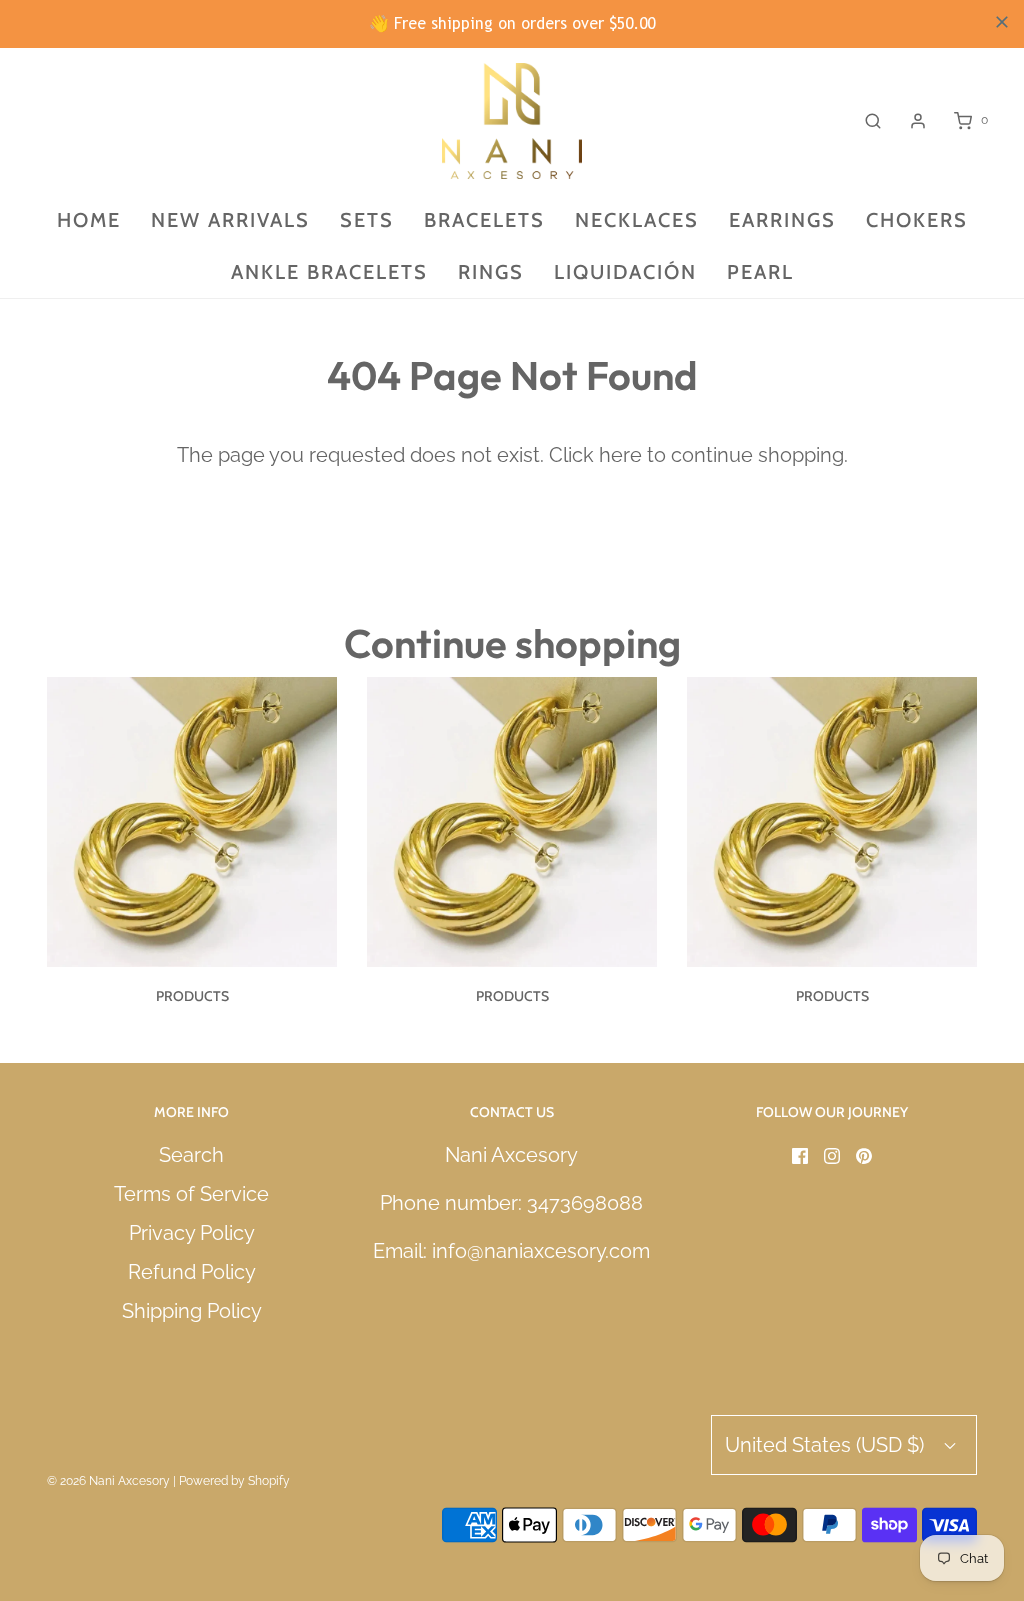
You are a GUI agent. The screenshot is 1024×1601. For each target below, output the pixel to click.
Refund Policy (192, 1272)
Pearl (760, 272)
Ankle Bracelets (329, 272)
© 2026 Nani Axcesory (108, 1481)
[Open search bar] (873, 120)
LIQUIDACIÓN (625, 272)
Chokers (917, 220)
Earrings (782, 220)
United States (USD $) (827, 1445)
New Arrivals (230, 220)
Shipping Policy (192, 1311)
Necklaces (637, 220)
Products (192, 996)
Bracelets (484, 220)
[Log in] (918, 121)
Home (89, 220)
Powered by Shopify (234, 1481)
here (620, 455)
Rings (491, 272)
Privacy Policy (192, 1233)
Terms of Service (191, 1194)
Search (191, 1155)
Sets (367, 220)
